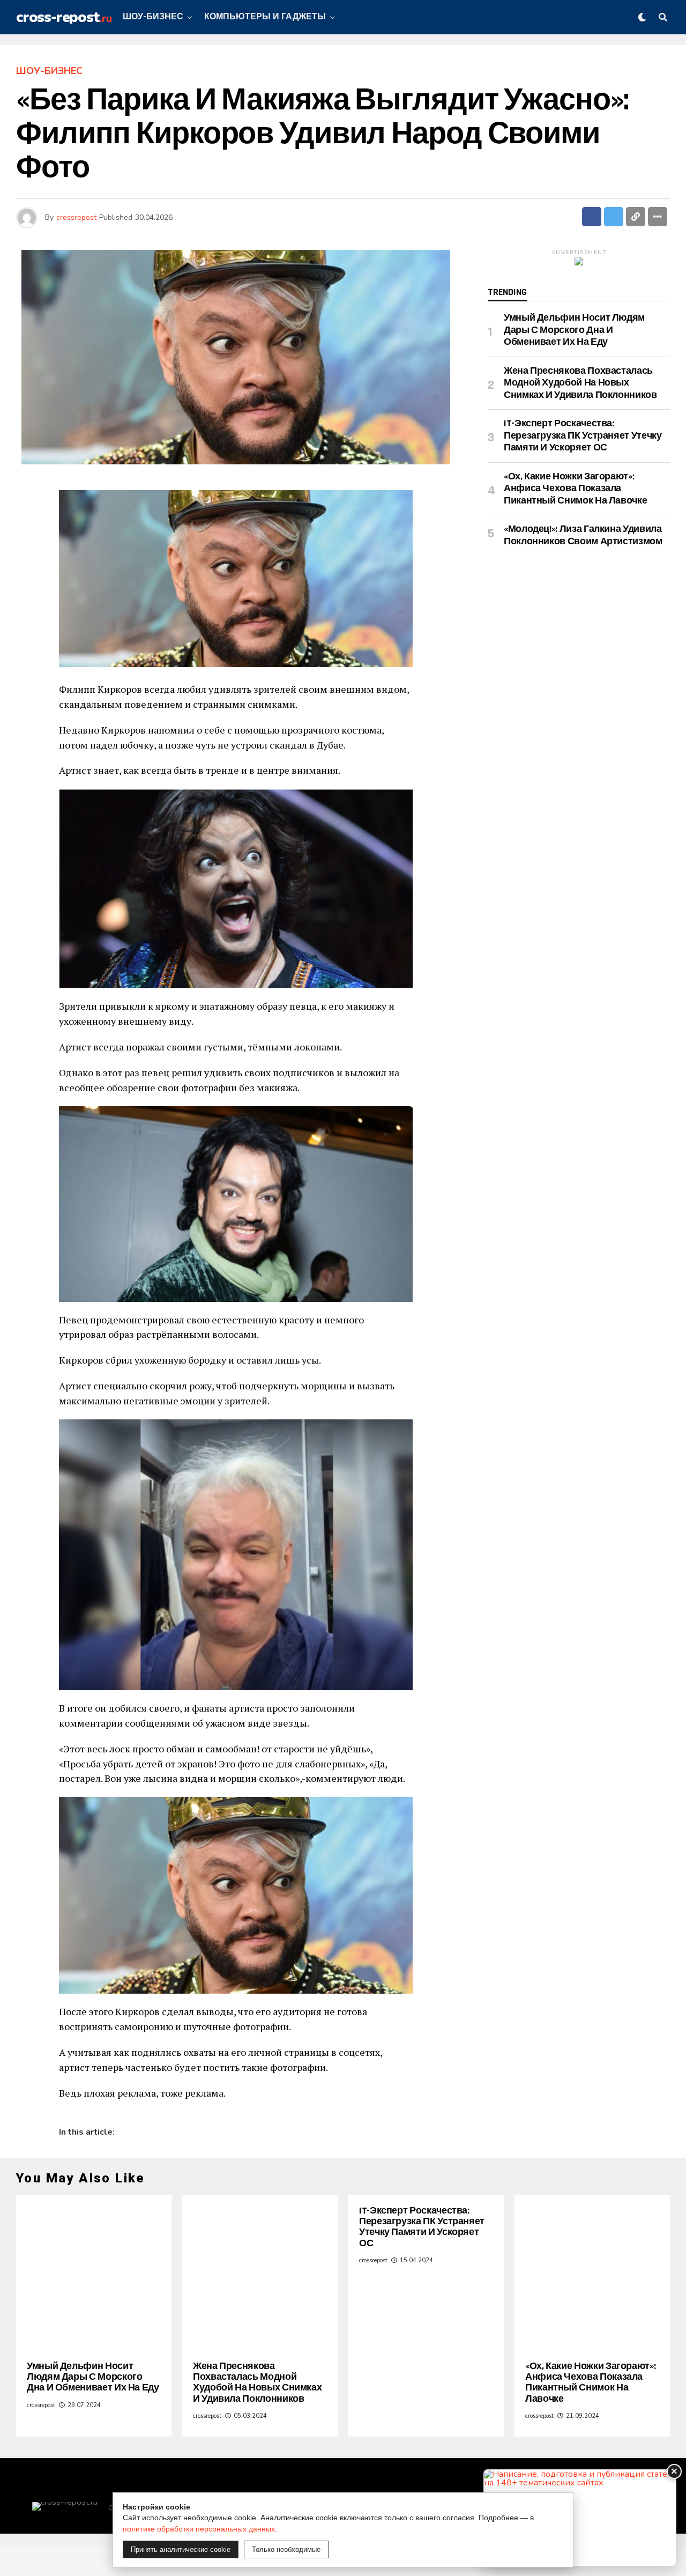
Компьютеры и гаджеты (265, 17)
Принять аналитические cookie (181, 2549)
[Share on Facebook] (592, 217)
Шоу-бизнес (153, 17)
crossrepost (76, 217)
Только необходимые (286, 2549)
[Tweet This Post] (614, 217)
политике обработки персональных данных (199, 2529)
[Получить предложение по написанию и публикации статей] (580, 2518)
